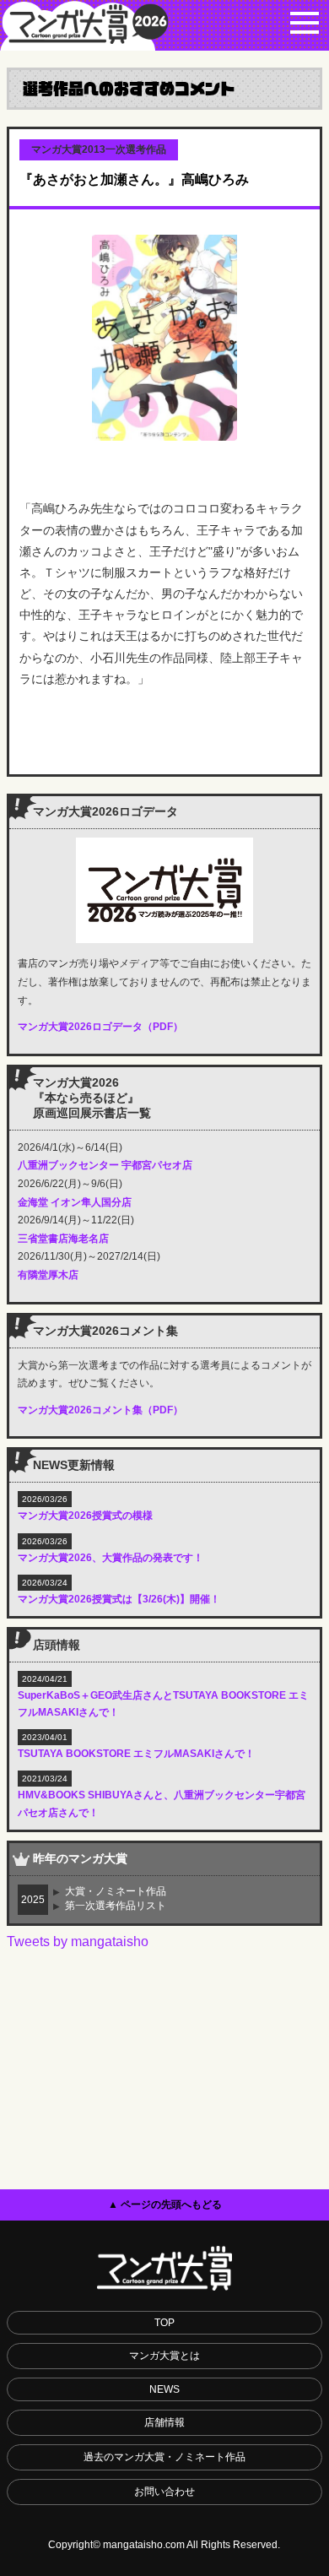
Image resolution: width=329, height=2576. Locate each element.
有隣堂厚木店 (48, 1275)
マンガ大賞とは (164, 2356)
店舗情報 (164, 2422)
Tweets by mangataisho (78, 1941)
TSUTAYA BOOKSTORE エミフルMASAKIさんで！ (136, 1754)
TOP (164, 2323)
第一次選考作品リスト (116, 1906)
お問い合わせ (164, 2492)
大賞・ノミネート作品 (116, 1891)
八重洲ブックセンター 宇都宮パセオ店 (105, 1165)
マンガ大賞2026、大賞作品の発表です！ (111, 1558)
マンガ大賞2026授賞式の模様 (85, 1516)
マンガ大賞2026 (84, 25)
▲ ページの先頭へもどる (165, 2205)
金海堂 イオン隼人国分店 (75, 1202)
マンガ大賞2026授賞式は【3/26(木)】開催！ (119, 1599)
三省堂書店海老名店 (63, 1239)
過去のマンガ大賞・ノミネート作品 (164, 2457)
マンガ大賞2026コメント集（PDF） (100, 1410)
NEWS (164, 2389)
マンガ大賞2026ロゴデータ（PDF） (100, 1027)
